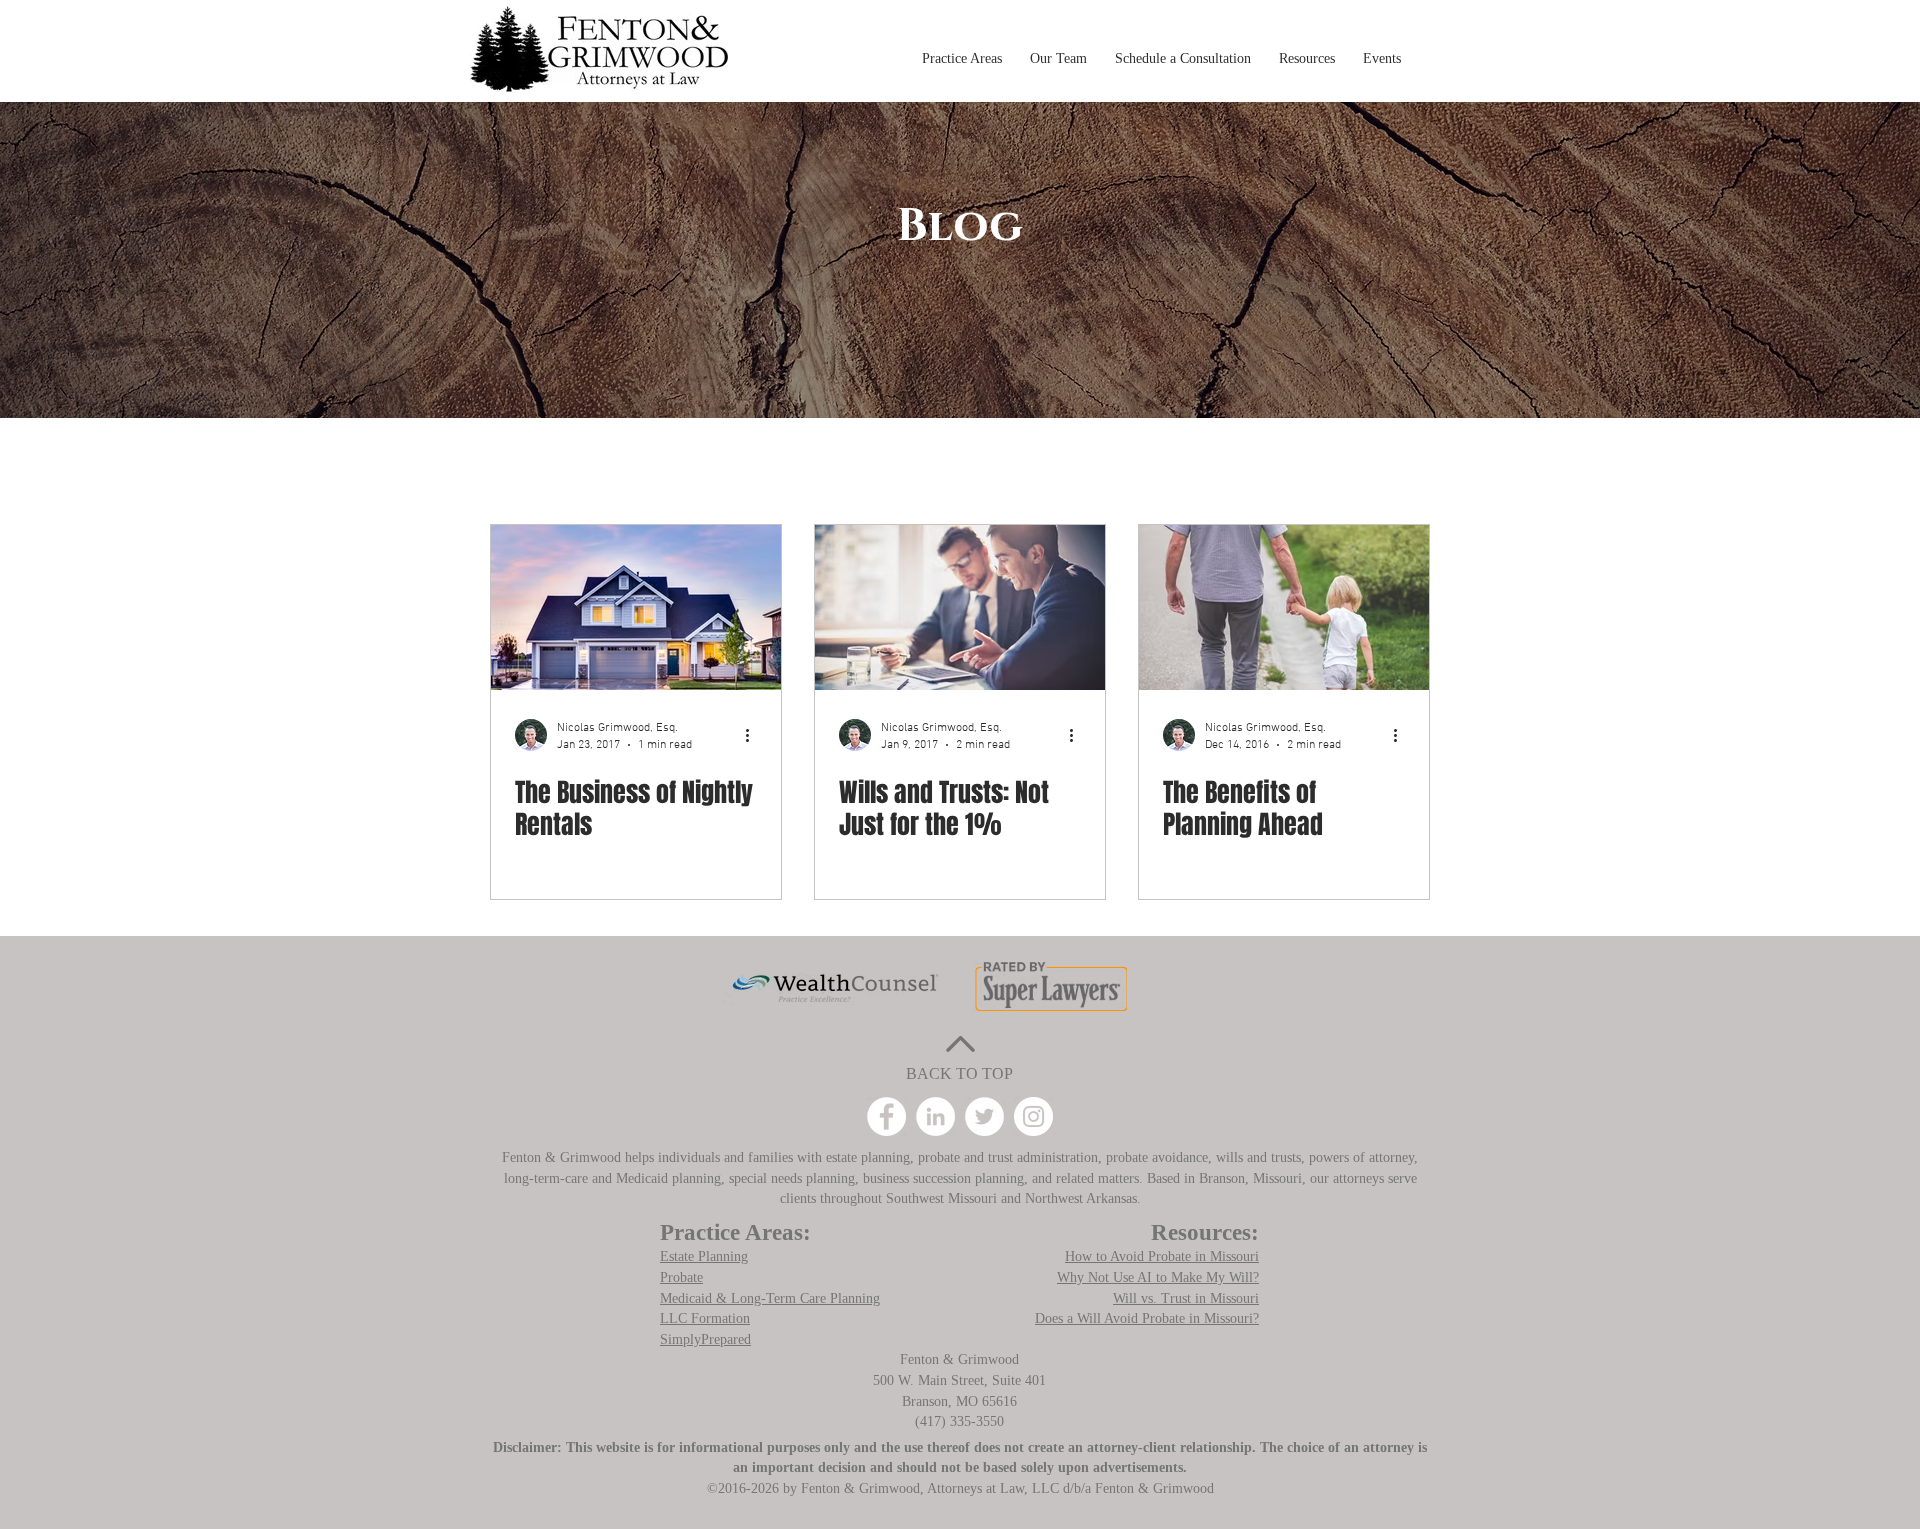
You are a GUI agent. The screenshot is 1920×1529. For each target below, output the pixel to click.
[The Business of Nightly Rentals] (636, 607)
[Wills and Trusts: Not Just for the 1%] (960, 607)
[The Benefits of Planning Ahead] (1284, 607)
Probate (681, 1277)
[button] (962, 49)
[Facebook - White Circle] (886, 1116)
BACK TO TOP (959, 1073)
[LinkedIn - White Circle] (935, 1116)
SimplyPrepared (705, 1339)
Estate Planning (704, 1256)
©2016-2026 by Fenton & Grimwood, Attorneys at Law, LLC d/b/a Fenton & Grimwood (960, 1488)
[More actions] (754, 735)
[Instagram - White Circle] (1033, 1116)
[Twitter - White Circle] (984, 1116)
